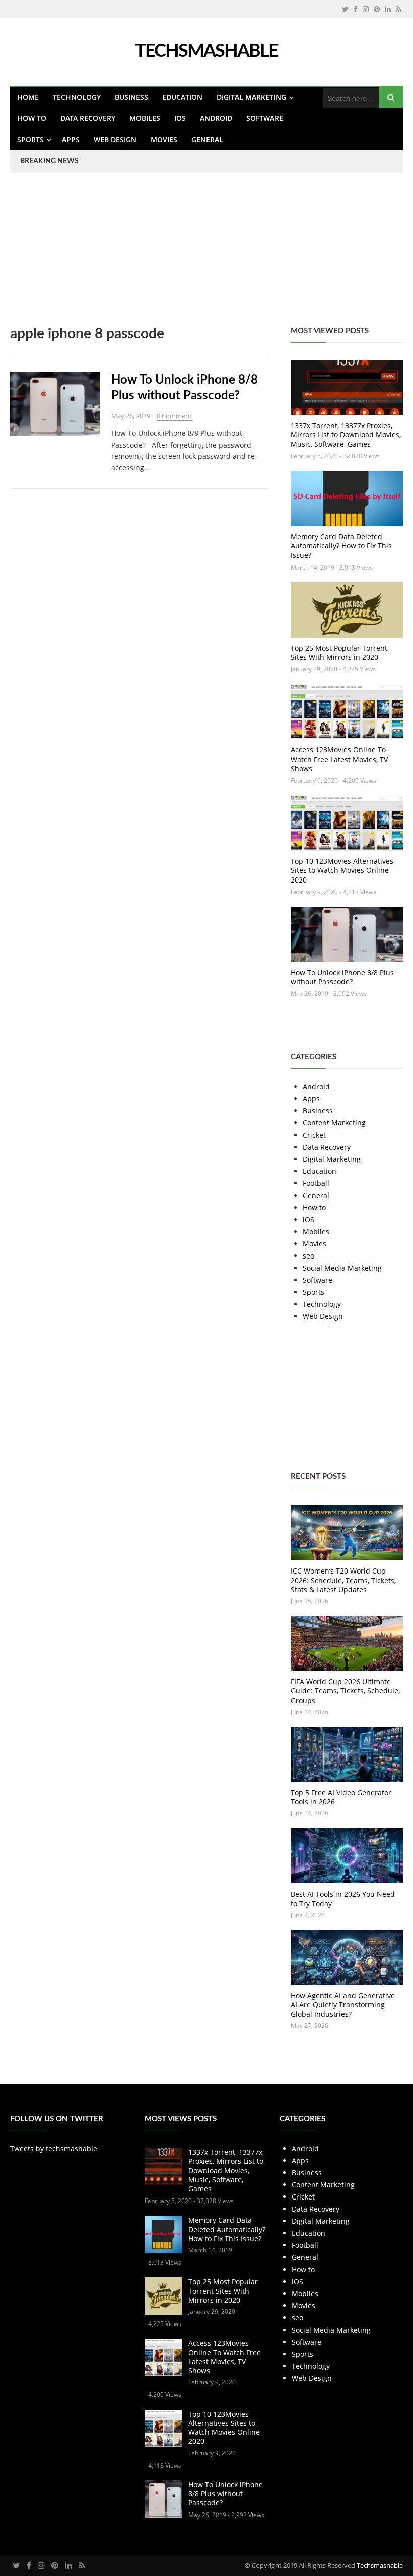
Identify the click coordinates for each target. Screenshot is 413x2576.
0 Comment (174, 416)
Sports (30, 139)
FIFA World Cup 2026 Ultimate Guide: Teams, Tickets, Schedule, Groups (345, 1691)
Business (131, 97)
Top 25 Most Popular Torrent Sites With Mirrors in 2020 (339, 652)
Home (28, 97)
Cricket (314, 1135)
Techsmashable (380, 2565)
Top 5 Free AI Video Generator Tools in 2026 (341, 1797)
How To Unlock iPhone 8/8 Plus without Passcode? (342, 977)
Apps (71, 139)
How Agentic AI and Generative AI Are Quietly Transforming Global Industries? (343, 2005)
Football (316, 1183)
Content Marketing (334, 1123)
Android (216, 118)
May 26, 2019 (131, 416)
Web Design (115, 139)
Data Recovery (88, 118)
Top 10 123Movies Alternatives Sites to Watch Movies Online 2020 (342, 870)
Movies (164, 139)
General (207, 139)
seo (308, 1256)
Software (265, 118)
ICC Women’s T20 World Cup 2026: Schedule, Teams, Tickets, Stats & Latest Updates (343, 1580)
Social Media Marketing (342, 1268)
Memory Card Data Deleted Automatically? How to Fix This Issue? (341, 546)
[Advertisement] (206, 256)
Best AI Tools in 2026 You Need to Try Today (343, 1898)
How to (32, 118)
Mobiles (145, 118)
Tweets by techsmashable (54, 2148)
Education (182, 97)
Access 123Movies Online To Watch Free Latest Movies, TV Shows (339, 759)
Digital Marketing (251, 97)
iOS (180, 118)
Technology (77, 97)
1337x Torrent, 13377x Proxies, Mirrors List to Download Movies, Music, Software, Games (346, 435)
